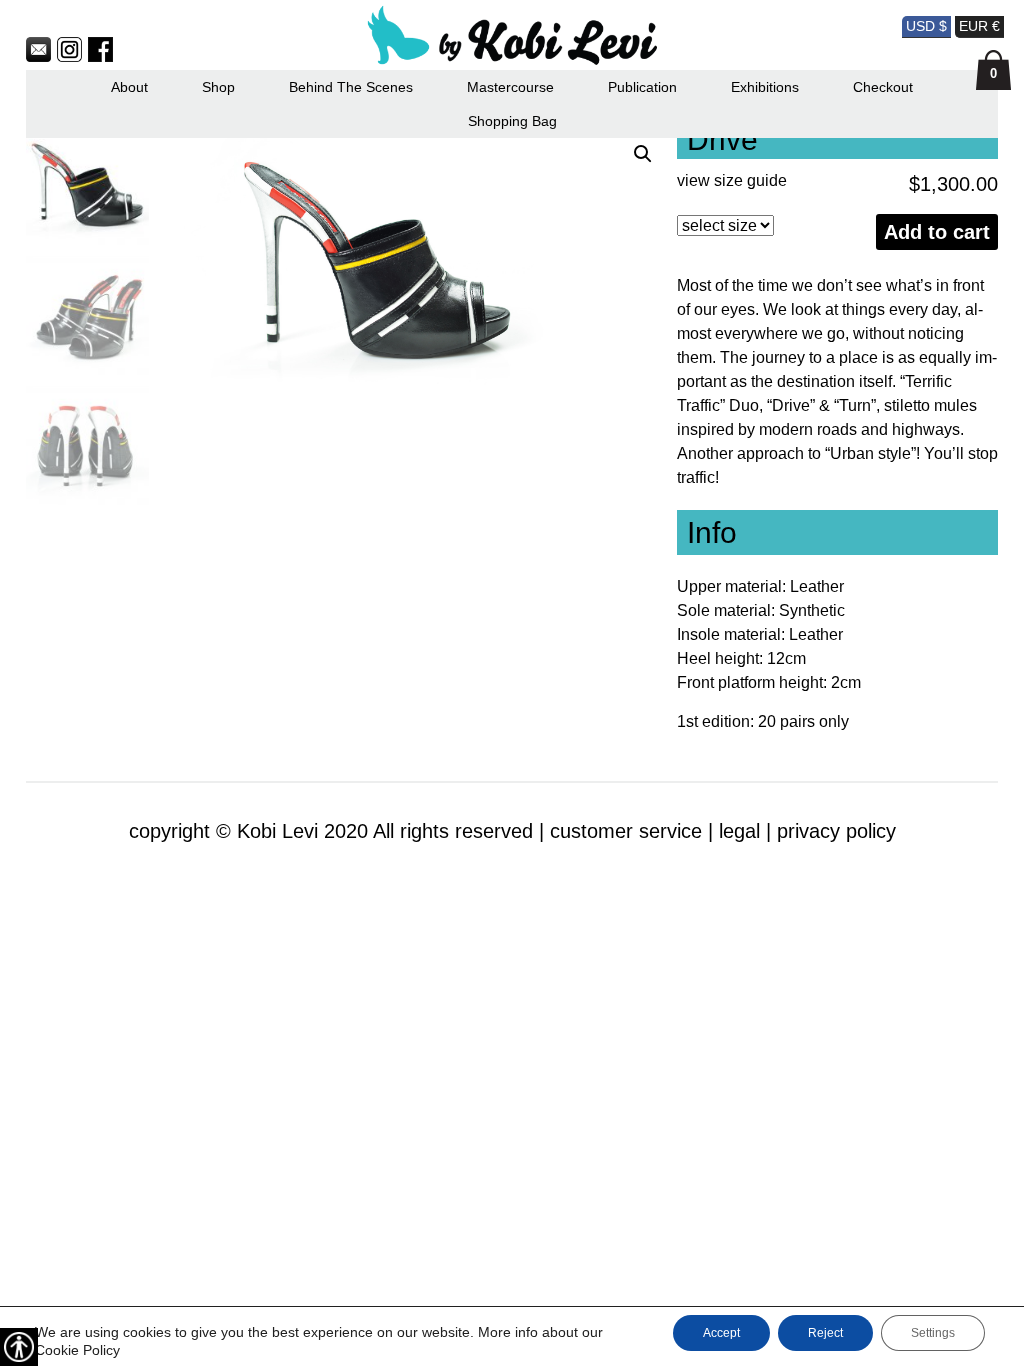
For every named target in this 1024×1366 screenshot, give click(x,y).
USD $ (926, 26)
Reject (825, 1333)
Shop (218, 87)
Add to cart (937, 232)
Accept (721, 1333)
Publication (642, 87)
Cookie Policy (77, 1350)
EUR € (979, 26)
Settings (933, 1333)
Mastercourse (510, 87)
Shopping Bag (512, 121)
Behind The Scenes (351, 87)
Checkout (883, 87)
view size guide (732, 180)
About (129, 87)
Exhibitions (765, 87)
